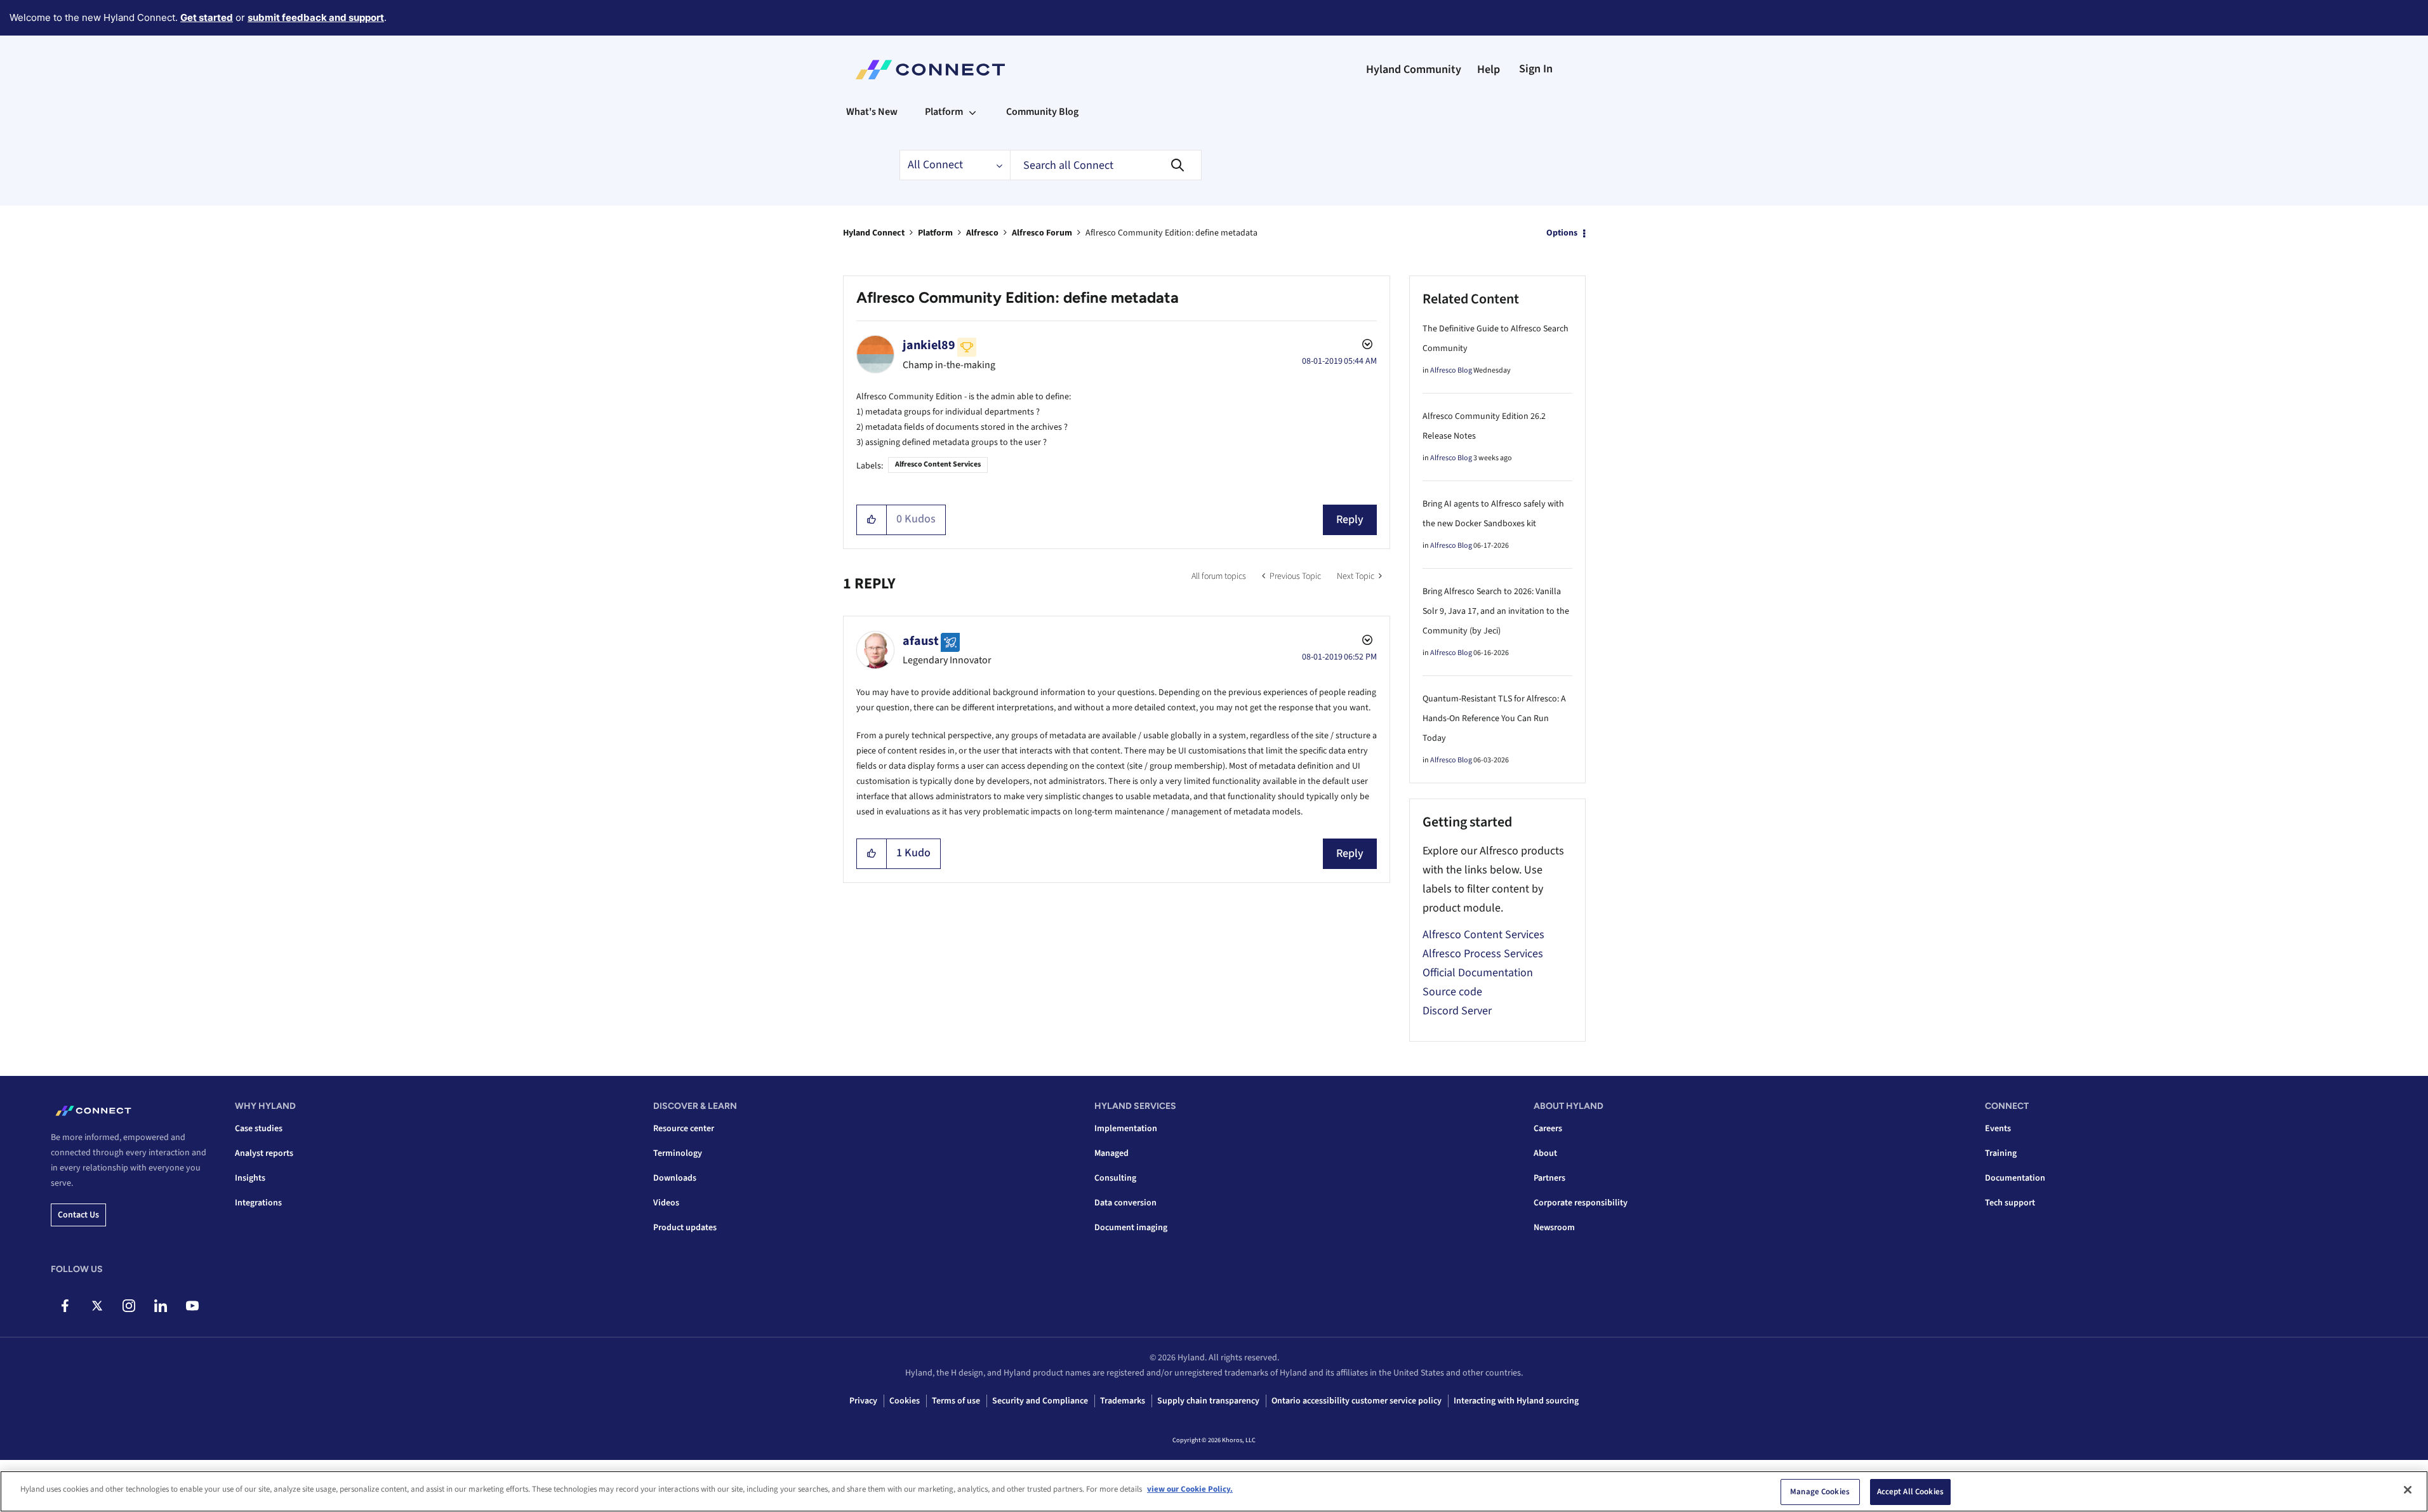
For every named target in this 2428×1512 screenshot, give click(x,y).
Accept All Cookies (1910, 1492)
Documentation (2015, 1178)
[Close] (2408, 1490)
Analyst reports (264, 1153)
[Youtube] (192, 1306)
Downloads (675, 1178)
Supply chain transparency (1208, 1401)
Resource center (684, 1129)
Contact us (78, 1215)
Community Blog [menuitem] (1042, 112)
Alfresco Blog (1451, 370)
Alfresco (982, 233)
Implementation (1126, 1129)
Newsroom (1554, 1228)
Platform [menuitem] (944, 112)
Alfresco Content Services (938, 464)
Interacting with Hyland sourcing (1516, 1401)
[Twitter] (97, 1306)
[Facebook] (65, 1306)
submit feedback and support (316, 17)
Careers (1548, 1129)
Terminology (678, 1153)
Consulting (1115, 1178)
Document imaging (1131, 1228)
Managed (1111, 1153)
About (1545, 1153)
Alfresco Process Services (1483, 954)
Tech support (2010, 1203)
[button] (872, 520)
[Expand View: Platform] (972, 112)
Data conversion (1125, 1203)
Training (2001, 1153)
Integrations (258, 1203)
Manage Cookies (1820, 1492)
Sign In (1536, 69)
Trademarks (1123, 1401)
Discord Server (1457, 1011)
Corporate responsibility (1581, 1203)
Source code (1452, 992)
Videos (666, 1203)
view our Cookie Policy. (1190, 1489)
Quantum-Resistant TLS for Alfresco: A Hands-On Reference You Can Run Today (1494, 719)
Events (1998, 1129)
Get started (207, 17)
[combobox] (1106, 165)
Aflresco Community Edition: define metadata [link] (1171, 233)
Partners (1549, 1178)
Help (1489, 70)
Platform (935, 233)
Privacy (863, 1401)
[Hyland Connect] (930, 70)
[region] (1214, 1491)
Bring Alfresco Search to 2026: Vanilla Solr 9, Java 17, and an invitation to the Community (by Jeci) (1496, 611)
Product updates (685, 1228)
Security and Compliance (1040, 1401)
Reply (1350, 520)
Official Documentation (1478, 973)
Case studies (259, 1129)
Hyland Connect (874, 233)
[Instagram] (129, 1306)
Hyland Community (1414, 70)
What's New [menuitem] (872, 112)
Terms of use (956, 1401)
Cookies (905, 1401)
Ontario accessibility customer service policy (1357, 1401)
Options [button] (1562, 233)
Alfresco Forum (1042, 233)
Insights (250, 1178)
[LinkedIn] (160, 1306)
